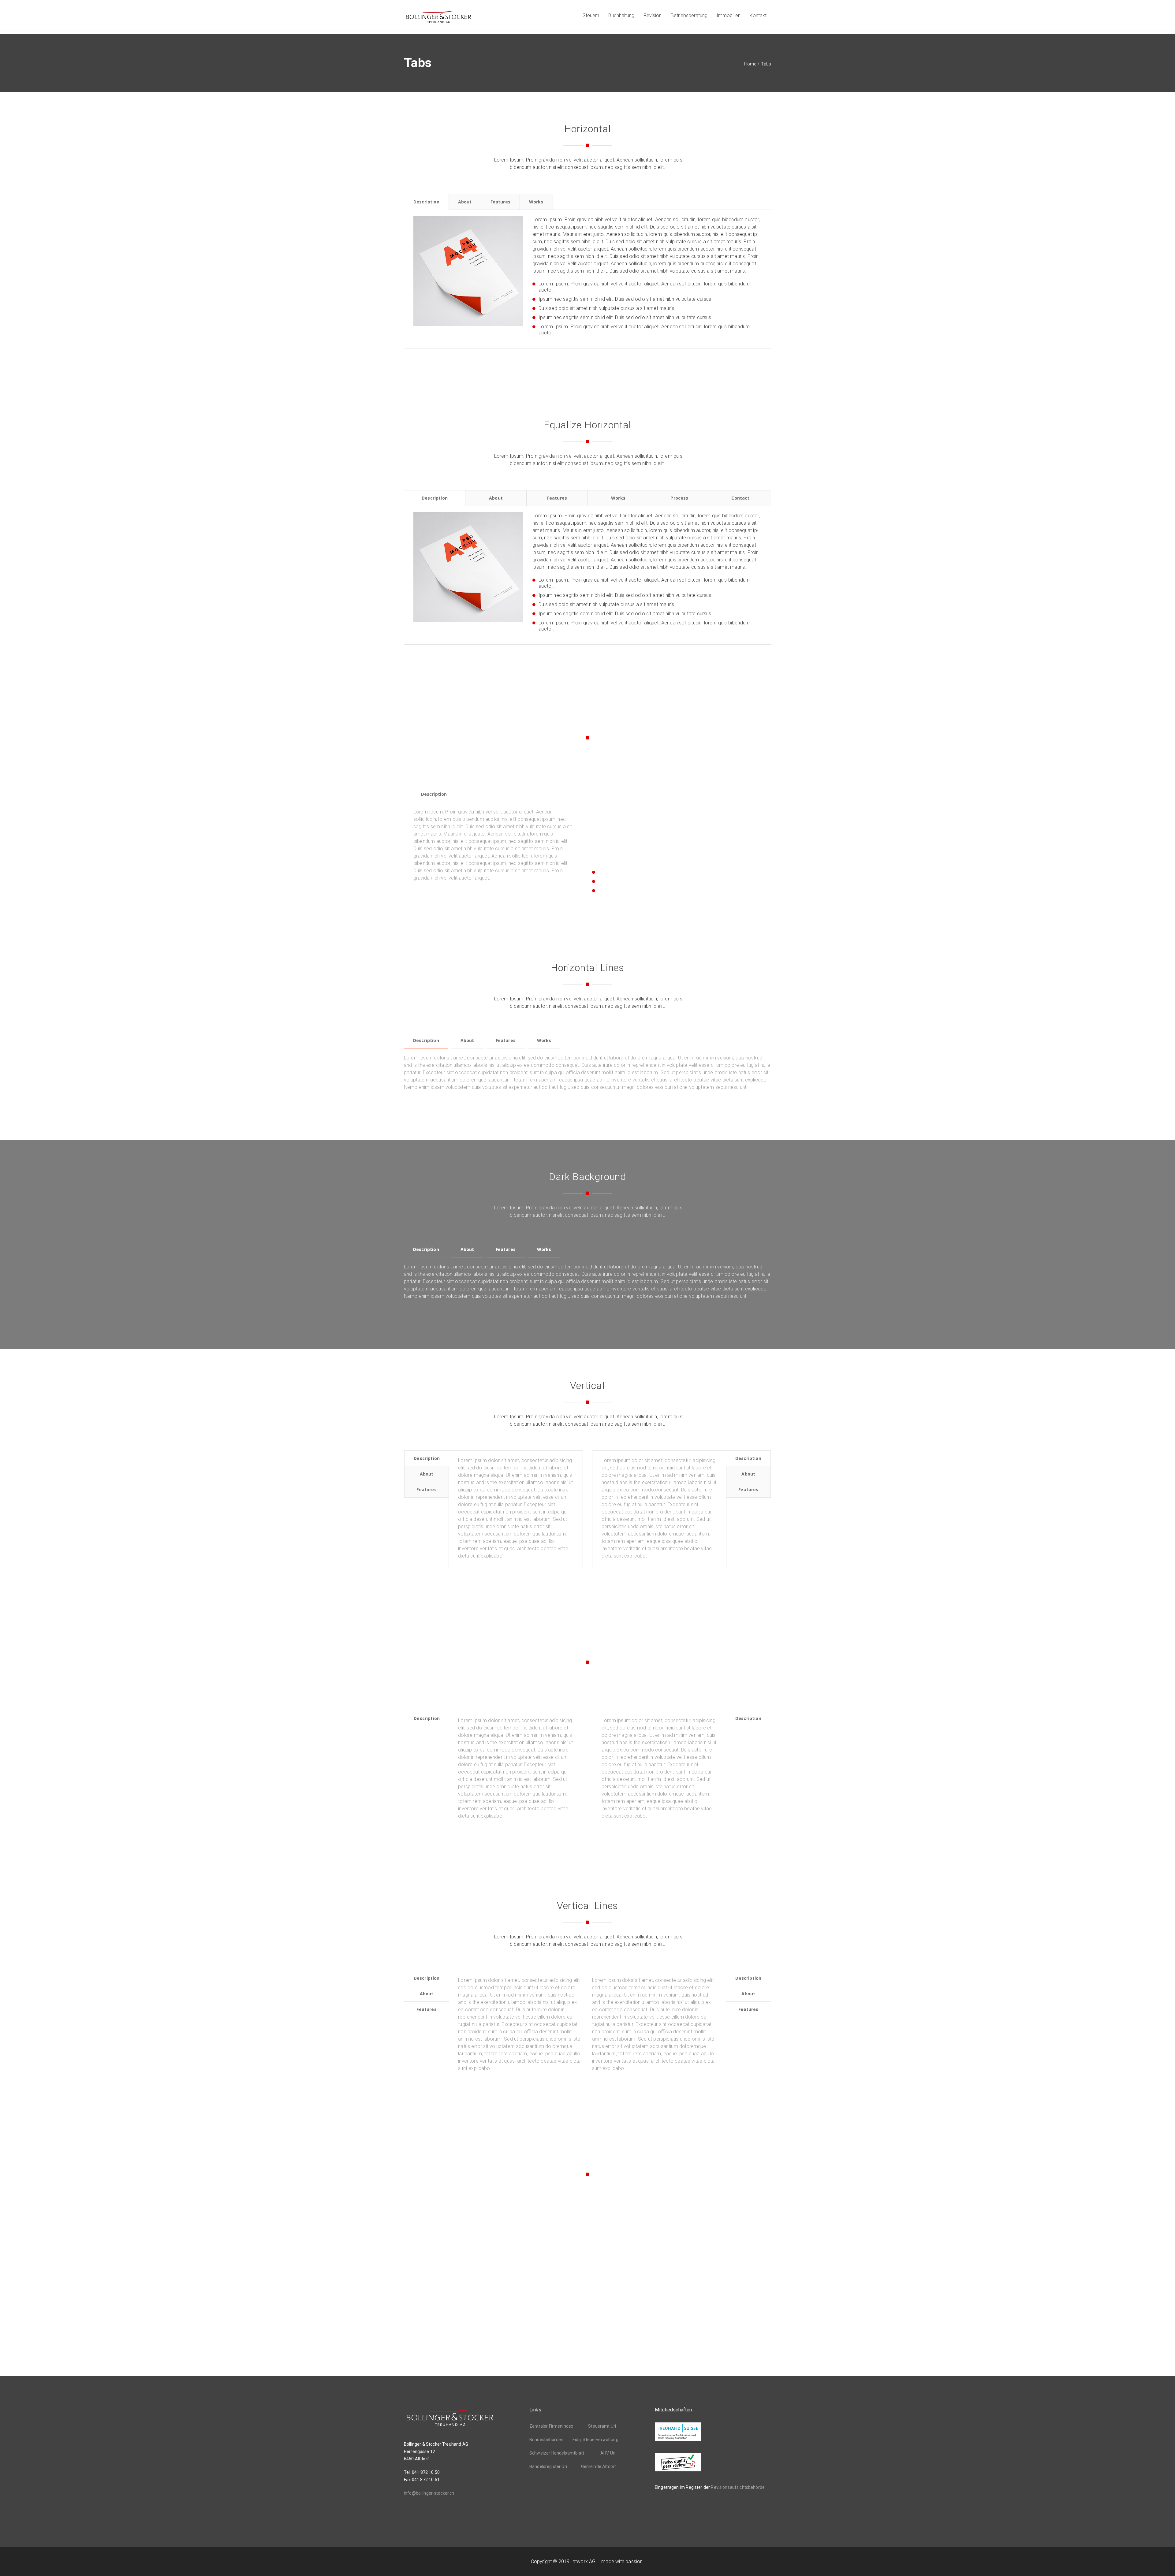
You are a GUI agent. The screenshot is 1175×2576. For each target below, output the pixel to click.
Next (534, 273)
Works (536, 202)
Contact (740, 498)
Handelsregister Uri (548, 2466)
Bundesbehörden (546, 2440)
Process (679, 498)
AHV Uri (608, 2453)
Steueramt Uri (602, 2426)
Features (500, 202)
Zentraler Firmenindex (551, 2426)
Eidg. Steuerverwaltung (595, 2440)
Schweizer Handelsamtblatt (557, 2453)
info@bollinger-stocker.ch (429, 2493)
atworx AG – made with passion (608, 2561)
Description (426, 202)
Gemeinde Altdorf (599, 2466)
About (465, 202)
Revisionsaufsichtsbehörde (738, 2487)
